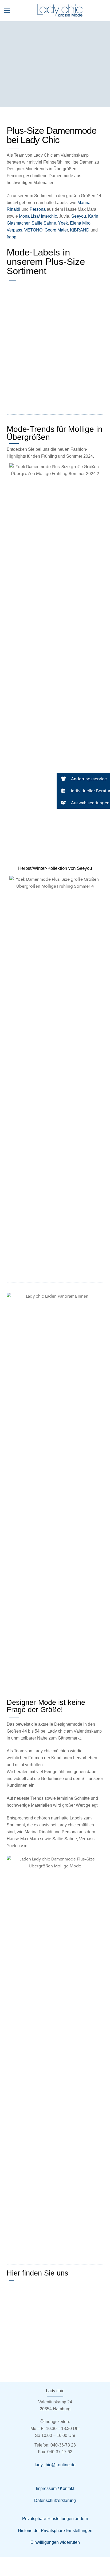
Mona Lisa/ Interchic (38, 216)
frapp (11, 237)
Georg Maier (56, 230)
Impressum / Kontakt (55, 2488)
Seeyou (79, 216)
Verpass (14, 230)
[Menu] (7, 10)
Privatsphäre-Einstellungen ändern (55, 2519)
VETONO (33, 230)
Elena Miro (80, 223)
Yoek (63, 223)
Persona (38, 209)
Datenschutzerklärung (55, 2500)
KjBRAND (80, 230)
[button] (83, 779)
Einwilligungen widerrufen (55, 2542)
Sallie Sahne (44, 223)
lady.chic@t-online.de (55, 2465)
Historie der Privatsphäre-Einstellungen (55, 2531)
